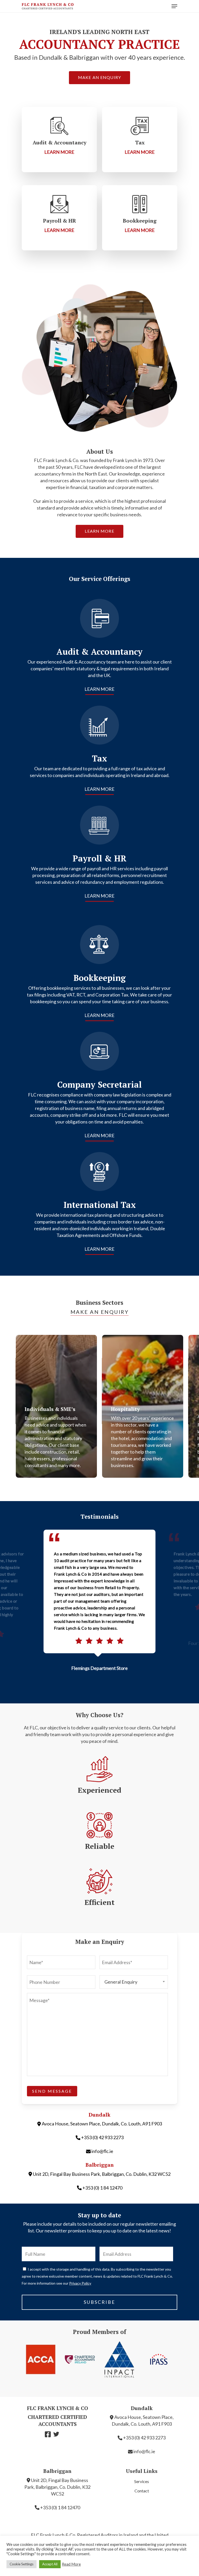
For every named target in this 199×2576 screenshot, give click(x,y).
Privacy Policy (80, 2283)
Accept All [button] (50, 2564)
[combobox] (134, 1982)
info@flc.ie (102, 2151)
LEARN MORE (99, 689)
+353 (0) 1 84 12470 (102, 2188)
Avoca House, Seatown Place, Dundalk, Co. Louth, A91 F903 (102, 2124)
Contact (142, 2491)
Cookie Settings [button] (22, 2564)
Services (142, 2481)
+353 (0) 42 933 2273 (102, 2137)
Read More (71, 2564)
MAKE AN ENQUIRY (100, 1312)
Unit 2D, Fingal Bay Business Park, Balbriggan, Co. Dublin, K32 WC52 (102, 2174)
